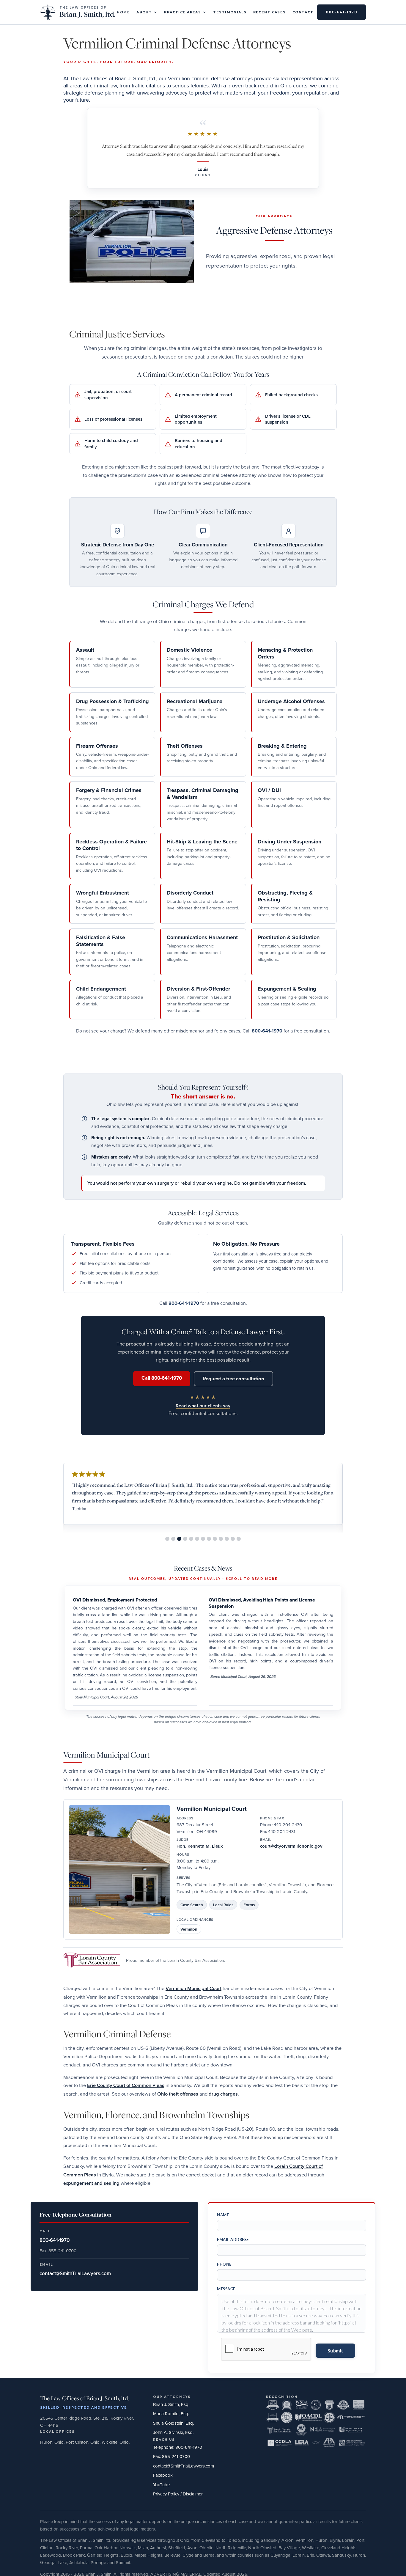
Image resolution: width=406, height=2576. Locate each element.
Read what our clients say (203, 1406)
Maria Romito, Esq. (171, 2414)
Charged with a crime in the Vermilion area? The (114, 1988)
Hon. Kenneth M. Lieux (200, 1846)
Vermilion (189, 1929)
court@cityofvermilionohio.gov (291, 1846)
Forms (249, 1905)
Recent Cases (270, 12)
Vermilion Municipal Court (212, 1809)
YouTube (161, 2485)
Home (123, 12)
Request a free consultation (233, 1379)
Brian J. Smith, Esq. (171, 2404)
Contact (303, 12)
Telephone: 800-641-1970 (178, 2447)
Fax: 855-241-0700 (171, 2456)
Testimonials (230, 12)
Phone (224, 2264)
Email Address (233, 2239)
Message (226, 2289)
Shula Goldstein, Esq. (173, 2423)
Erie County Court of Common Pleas (126, 2085)
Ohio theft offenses (178, 2094)
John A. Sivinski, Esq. (173, 2432)
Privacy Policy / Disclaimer (178, 2494)
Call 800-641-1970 (162, 1378)
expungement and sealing (91, 2183)
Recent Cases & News (203, 1568)
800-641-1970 (342, 12)
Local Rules (223, 1905)
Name (223, 2215)
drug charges (223, 2094)
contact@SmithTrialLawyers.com (184, 2466)
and (203, 2094)
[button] (147, 12)
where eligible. (136, 2183)
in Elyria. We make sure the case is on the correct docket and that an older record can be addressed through (210, 2175)
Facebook (163, 2475)
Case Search (192, 1905)
